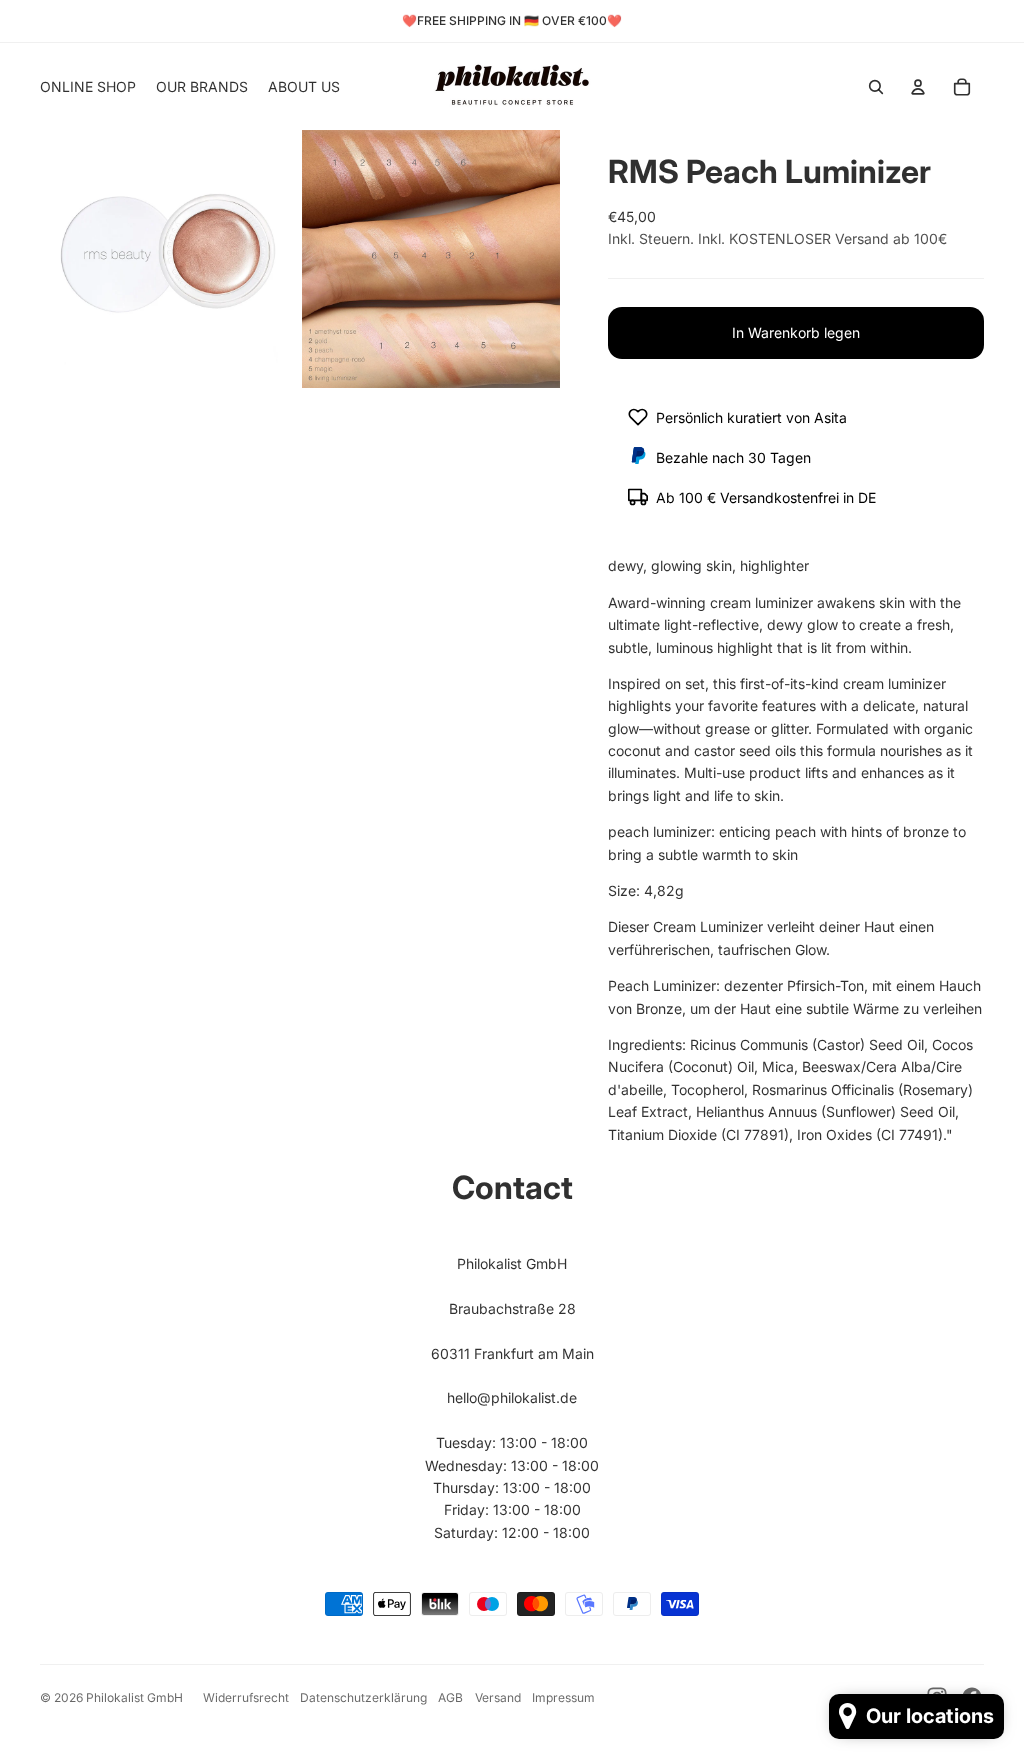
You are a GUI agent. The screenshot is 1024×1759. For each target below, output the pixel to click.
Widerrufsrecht (246, 1697)
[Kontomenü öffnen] (918, 87)
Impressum (563, 1697)
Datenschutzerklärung (363, 1697)
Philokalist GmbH (134, 1697)
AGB (450, 1697)
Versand (498, 1697)
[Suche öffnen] (876, 87)
